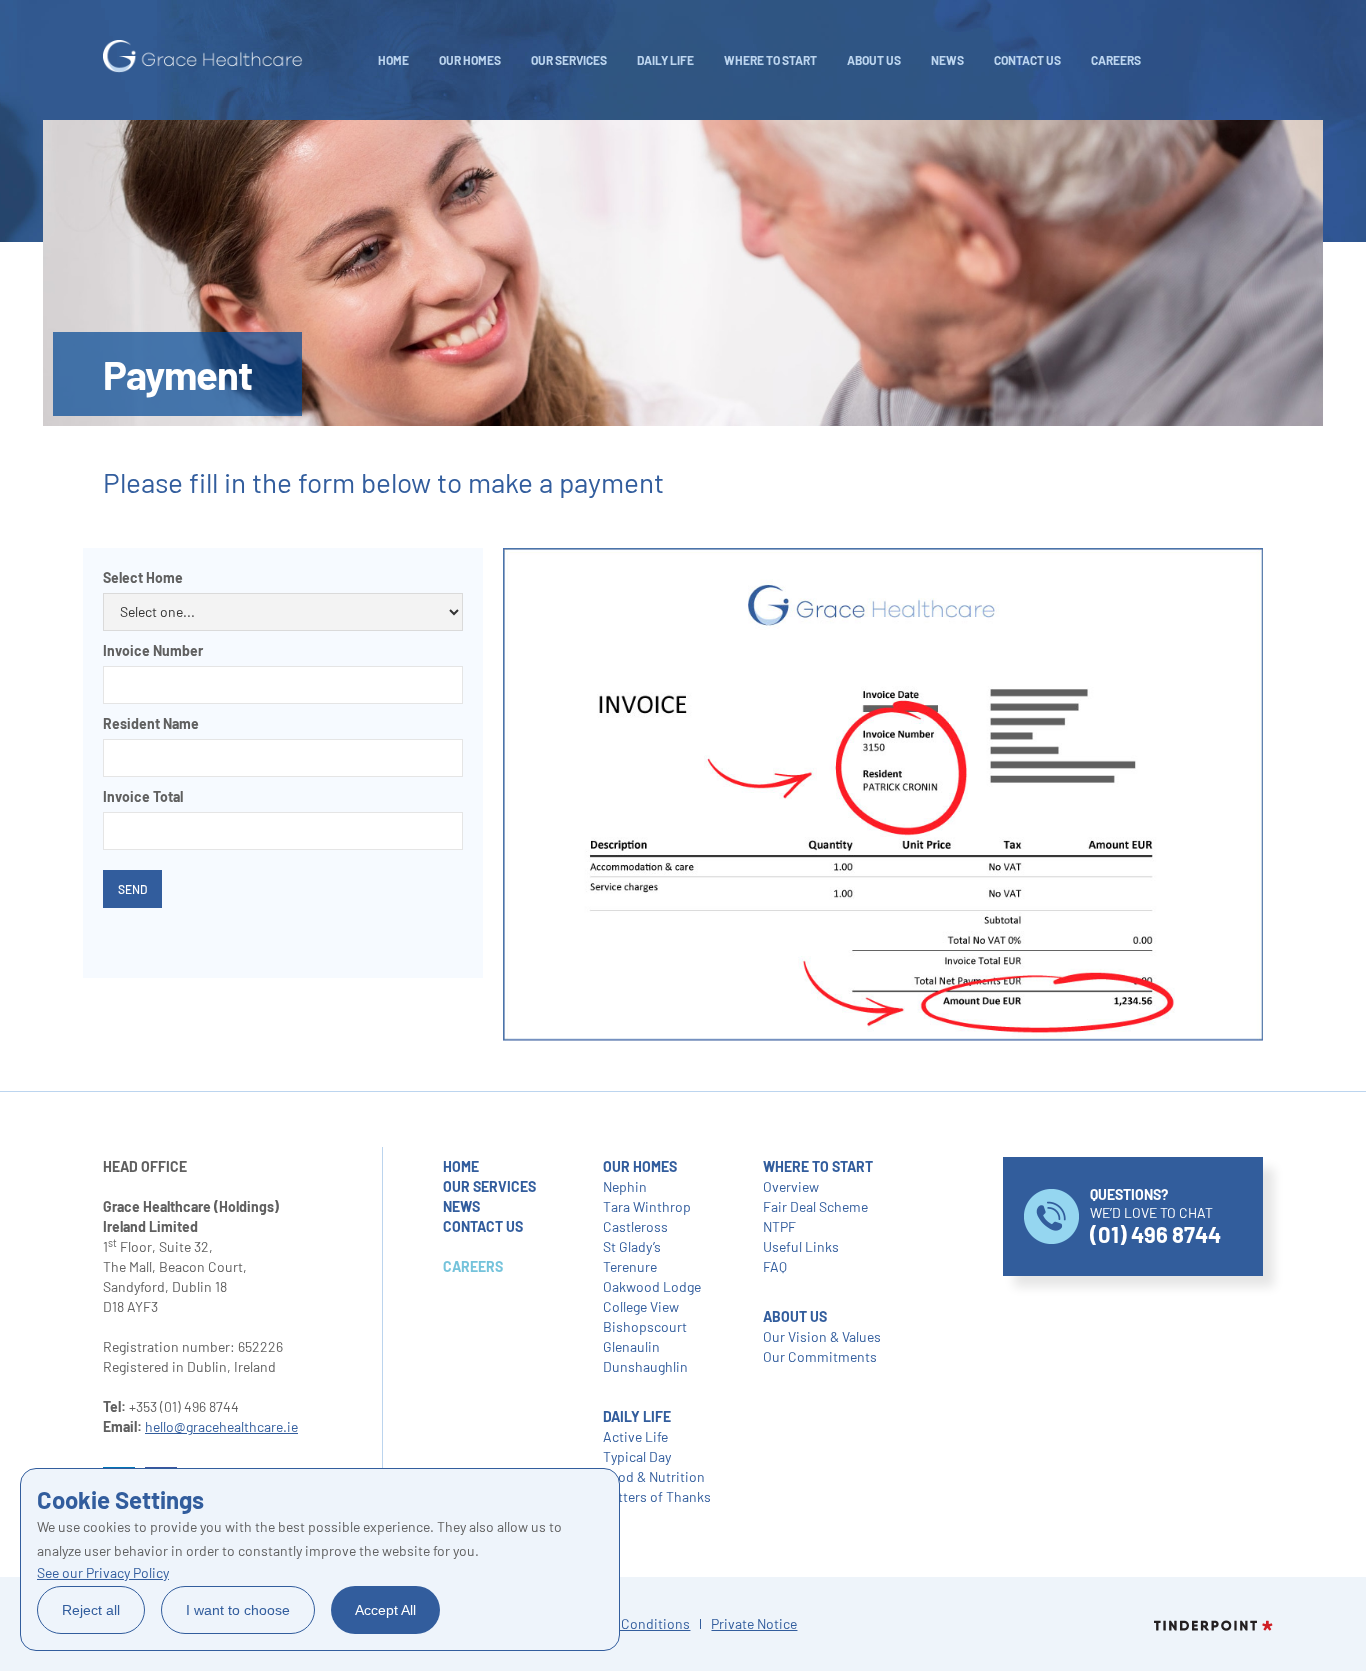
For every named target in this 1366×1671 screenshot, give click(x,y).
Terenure (630, 1266)
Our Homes (470, 60)
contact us (483, 1226)
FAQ (775, 1266)
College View (641, 1306)
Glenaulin (631, 1346)
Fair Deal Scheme (815, 1206)
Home (393, 60)
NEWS (947, 60)
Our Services (569, 60)
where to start (818, 1166)
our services (489, 1186)
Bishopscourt (645, 1326)
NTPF (779, 1226)
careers (1116, 60)
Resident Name (151, 723)
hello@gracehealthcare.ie (221, 1426)
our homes (640, 1166)
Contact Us (1027, 60)
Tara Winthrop (647, 1206)
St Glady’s (632, 1246)
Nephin (625, 1186)
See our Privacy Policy (103, 1572)
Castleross (635, 1226)
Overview (791, 1186)
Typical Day (637, 1456)
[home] (203, 56)
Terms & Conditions (629, 1623)
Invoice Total (143, 796)
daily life (665, 60)
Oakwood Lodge (652, 1286)
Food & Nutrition (654, 1476)
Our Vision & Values (822, 1336)
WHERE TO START (770, 60)
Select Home (143, 577)
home (461, 1166)
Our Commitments (820, 1356)
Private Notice (754, 1623)
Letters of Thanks (657, 1496)
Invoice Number (153, 650)
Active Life (635, 1436)
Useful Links (801, 1246)
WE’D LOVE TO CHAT (1155, 1216)
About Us (874, 60)
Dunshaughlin (645, 1366)
